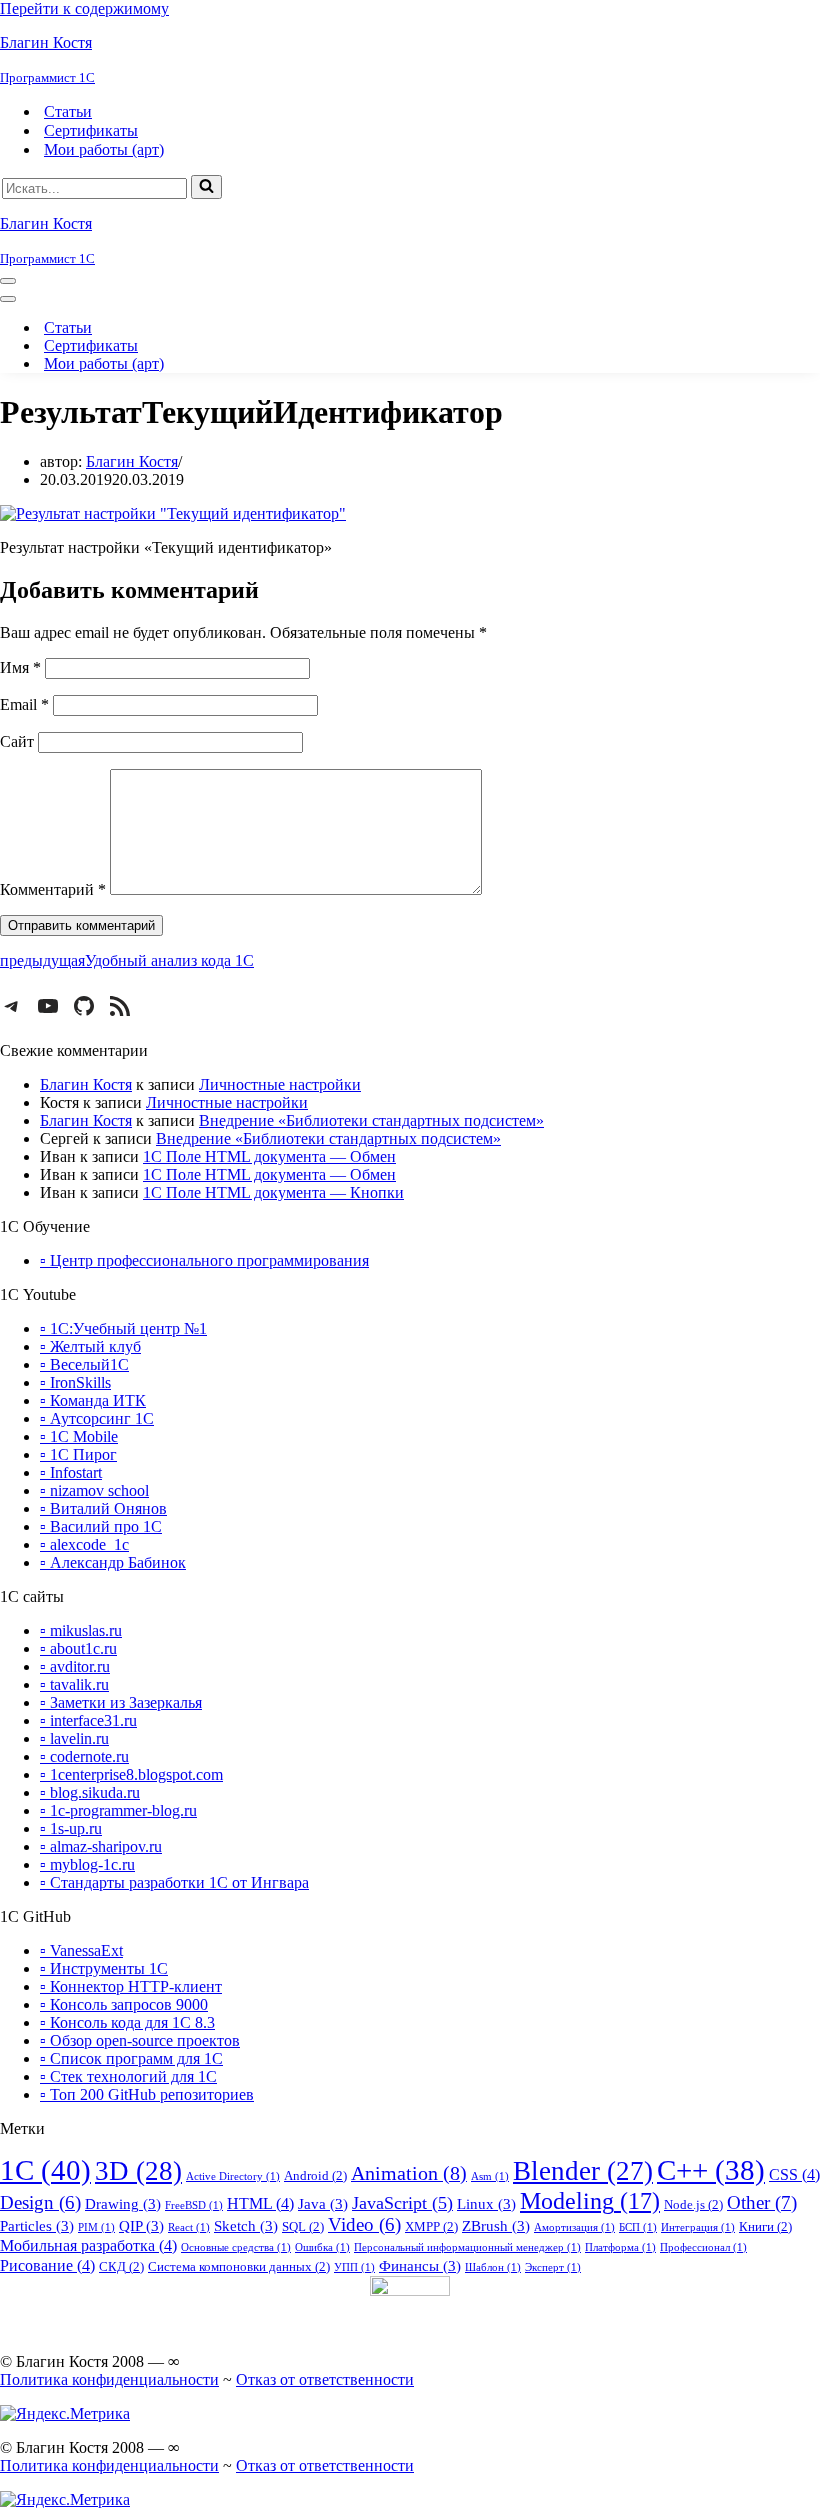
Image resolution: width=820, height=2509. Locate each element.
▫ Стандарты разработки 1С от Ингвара (174, 1882)
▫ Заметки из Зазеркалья (121, 1702)
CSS (794, 2174)
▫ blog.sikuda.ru (90, 1792)
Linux (486, 2204)
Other (762, 2202)
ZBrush (496, 2226)
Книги (765, 2226)
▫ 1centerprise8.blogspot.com (131, 1774)
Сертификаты (91, 130)
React (189, 2227)
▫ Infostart (71, 1472)
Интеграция (698, 2227)
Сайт (17, 741)
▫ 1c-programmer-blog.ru (118, 1810)
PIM (96, 2227)
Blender (583, 2171)
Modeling (590, 2200)
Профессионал (703, 2247)
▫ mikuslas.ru (81, 1630)
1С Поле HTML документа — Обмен (269, 1156)
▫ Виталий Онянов (103, 1508)
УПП (354, 2267)
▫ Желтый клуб (90, 1346)
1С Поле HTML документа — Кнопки (273, 1192)
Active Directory (233, 2176)
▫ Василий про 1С (101, 1526)
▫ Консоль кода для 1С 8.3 (127, 2022)
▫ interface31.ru (88, 1720)
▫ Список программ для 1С (131, 2058)
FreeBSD (194, 2205)
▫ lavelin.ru (74, 1738)
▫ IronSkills (75, 1382)
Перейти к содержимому (84, 8)
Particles (37, 2226)
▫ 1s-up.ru (71, 1828)
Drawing (123, 2204)
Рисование (47, 2265)
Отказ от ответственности (325, 2379)
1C (45, 2170)
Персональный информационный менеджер (467, 2247)
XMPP (431, 2226)
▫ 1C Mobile (79, 1436)
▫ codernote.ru (84, 1756)
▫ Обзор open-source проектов (140, 2040)
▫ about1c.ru (78, 1648)
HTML (260, 2203)
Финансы (420, 2266)
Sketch (246, 2226)
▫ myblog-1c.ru (87, 1864)
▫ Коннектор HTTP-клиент (131, 1986)
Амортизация (574, 2227)
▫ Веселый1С (84, 1364)
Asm (490, 2176)
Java (323, 2204)
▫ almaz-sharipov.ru (101, 1846)
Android (315, 2175)
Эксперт (553, 2267)
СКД (121, 2266)
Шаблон (493, 2267)
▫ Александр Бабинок (113, 1562)
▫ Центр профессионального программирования (204, 1260)
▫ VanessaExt (81, 1950)
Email (24, 704)
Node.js (693, 2204)
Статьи (68, 111)
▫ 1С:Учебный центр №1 (123, 1328)
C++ (711, 2170)
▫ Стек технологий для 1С (128, 2076)
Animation (409, 2173)
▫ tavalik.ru (74, 1684)
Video (364, 2225)
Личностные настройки (280, 1084)
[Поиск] (206, 187)
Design (40, 2203)
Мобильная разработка (88, 2245)
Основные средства (236, 2247)
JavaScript (402, 2203)
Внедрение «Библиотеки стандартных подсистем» (371, 1120)
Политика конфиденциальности (109, 2379)
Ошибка (322, 2247)
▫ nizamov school (94, 1490)
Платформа (620, 2247)
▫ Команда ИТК (93, 1400)
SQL (303, 2226)
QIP (141, 2226)
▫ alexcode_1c (84, 1544)
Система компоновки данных (239, 2266)
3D (138, 2171)
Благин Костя (132, 461)
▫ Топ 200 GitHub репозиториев (147, 2094)
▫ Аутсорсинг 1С (97, 1418)
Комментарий (53, 889)
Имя (20, 667)
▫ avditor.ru (75, 1666)
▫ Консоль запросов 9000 (124, 2004)
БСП (638, 2227)
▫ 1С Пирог (78, 1454)
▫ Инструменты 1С (104, 1968)
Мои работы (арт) (104, 149)
